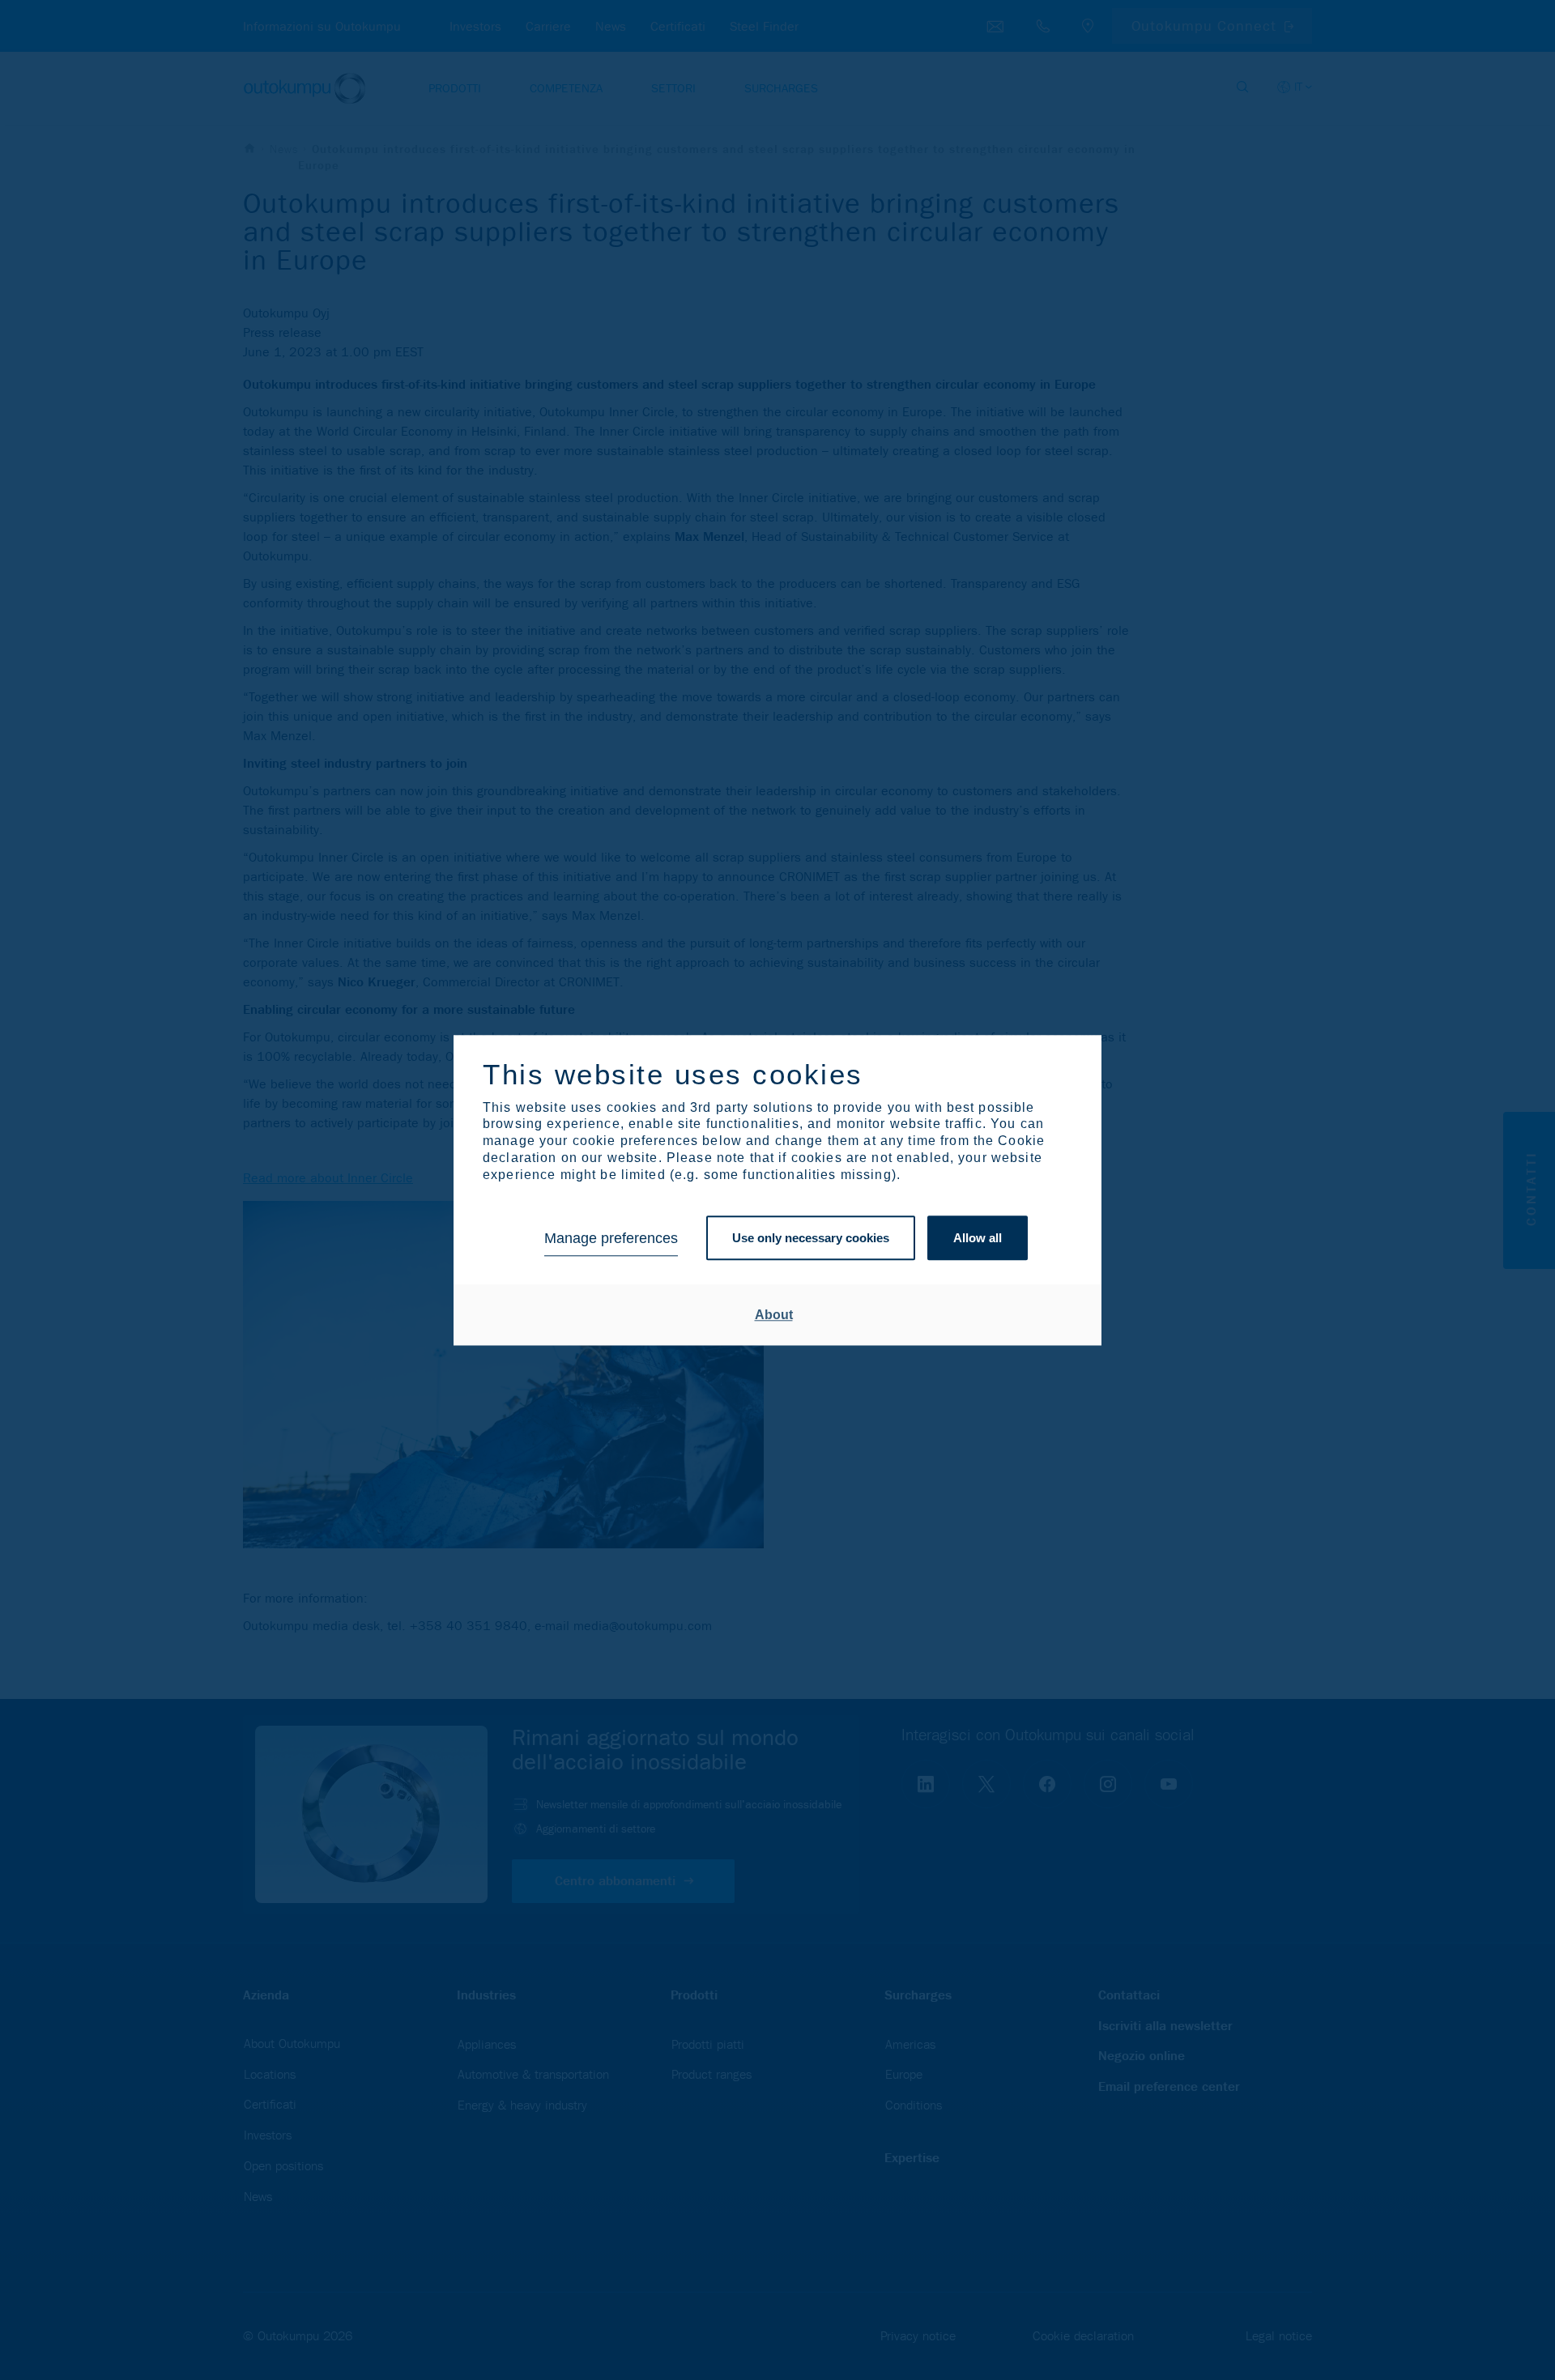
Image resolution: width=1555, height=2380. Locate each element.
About (774, 1315)
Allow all (978, 1239)
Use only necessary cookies (811, 1239)
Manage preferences (611, 1238)
